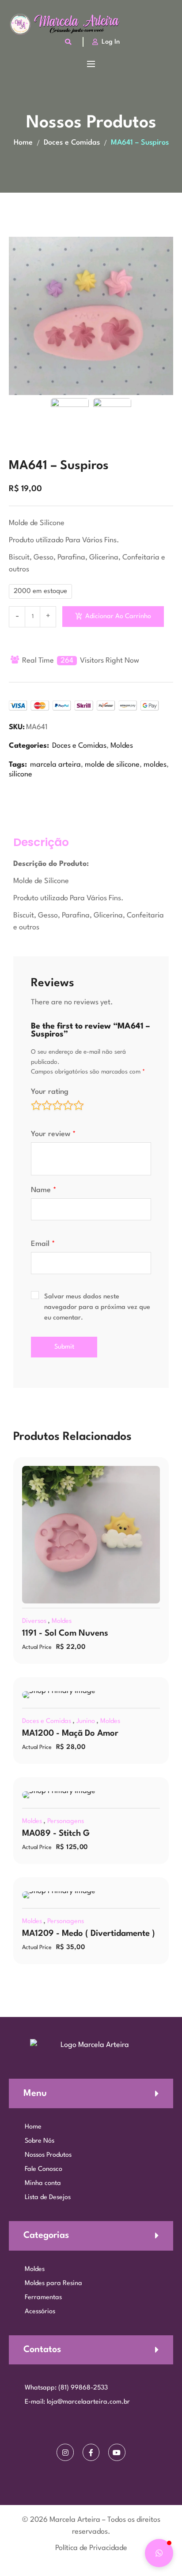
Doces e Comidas (72, 143)
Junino (86, 1721)
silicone (21, 774)
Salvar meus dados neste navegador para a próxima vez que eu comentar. (97, 1307)
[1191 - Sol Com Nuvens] (91, 1535)
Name (44, 1190)
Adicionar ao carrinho (118, 617)
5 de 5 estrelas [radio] (79, 1105)
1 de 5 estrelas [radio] (36, 1105)
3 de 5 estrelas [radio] (57, 1105)
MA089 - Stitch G (56, 1834)
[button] (159, 2553)
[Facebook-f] (91, 2452)
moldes (155, 765)
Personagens (66, 1821)
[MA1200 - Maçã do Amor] (91, 1695)
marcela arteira (55, 765)
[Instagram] (65, 2452)
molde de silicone (112, 765)
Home (23, 143)
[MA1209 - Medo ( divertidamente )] (91, 1895)
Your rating (50, 1092)
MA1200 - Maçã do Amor (70, 1733)
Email (43, 1244)
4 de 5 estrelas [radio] (68, 1105)
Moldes (122, 746)
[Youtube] (117, 2452)
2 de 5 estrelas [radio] (47, 1105)
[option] (91, 316)
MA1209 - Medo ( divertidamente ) (89, 1934)
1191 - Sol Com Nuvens (65, 1633)
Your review (53, 1134)
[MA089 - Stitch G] (91, 1795)
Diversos (34, 1621)
